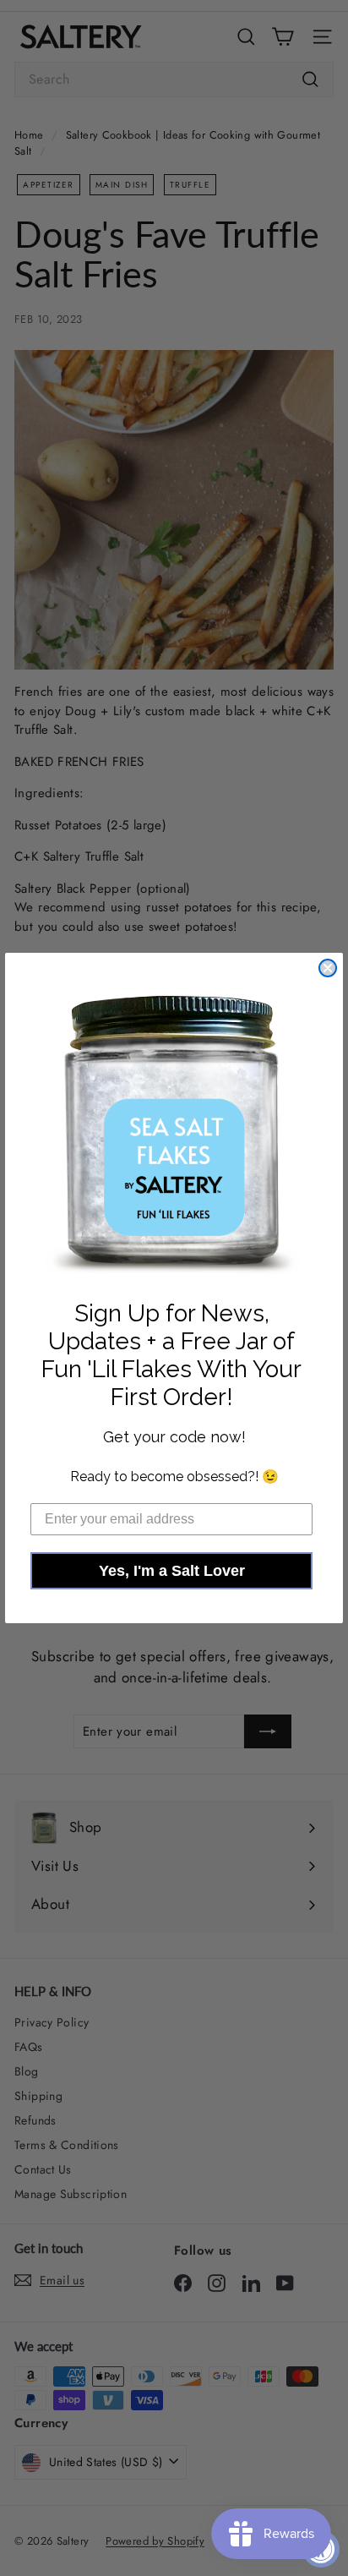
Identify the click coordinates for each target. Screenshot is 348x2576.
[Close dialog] (328, 968)
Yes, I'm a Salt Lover (172, 1571)
